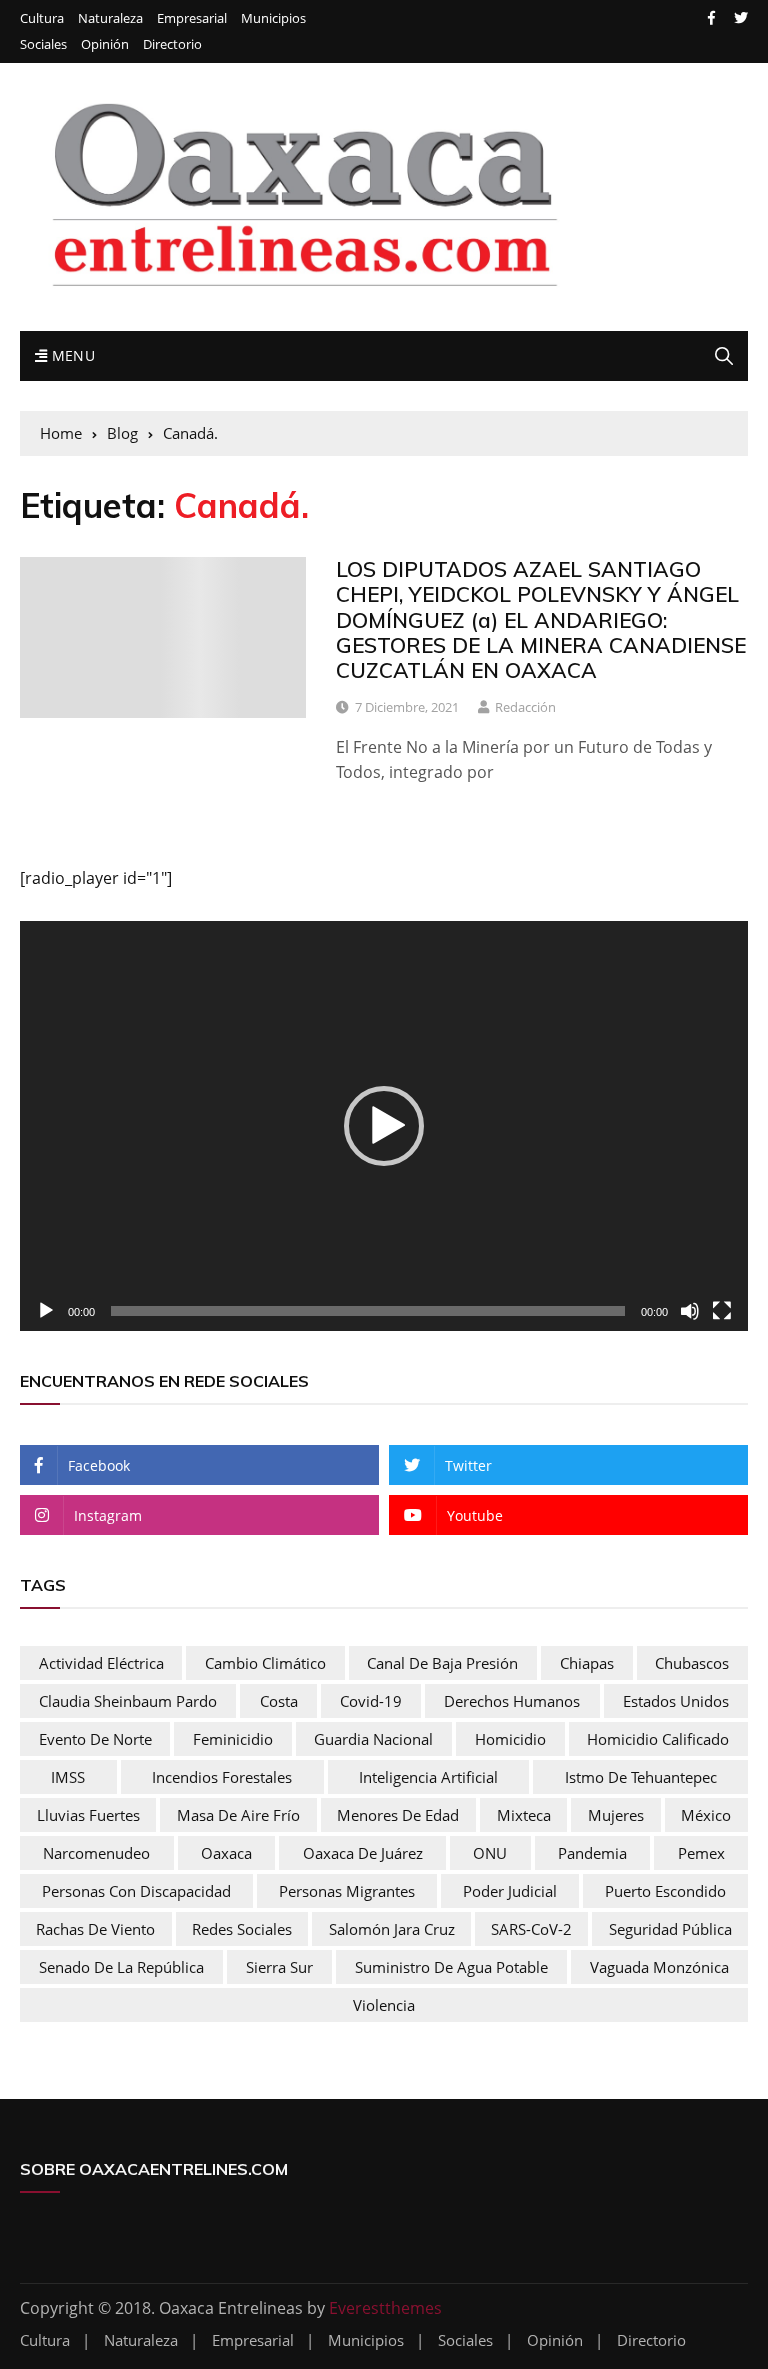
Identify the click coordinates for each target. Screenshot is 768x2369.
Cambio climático (265, 1663)
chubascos (692, 1663)
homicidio (510, 1739)
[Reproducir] (46, 1311)
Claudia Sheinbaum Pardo (128, 1701)
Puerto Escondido (665, 1891)
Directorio (172, 44)
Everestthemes (385, 2308)
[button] (384, 1126)
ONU (490, 1853)
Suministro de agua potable (451, 1967)
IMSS (68, 1777)
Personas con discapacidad (136, 1891)
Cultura (42, 18)
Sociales (43, 44)
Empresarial (192, 18)
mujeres (616, 1815)
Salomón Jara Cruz (392, 1929)
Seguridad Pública (670, 1929)
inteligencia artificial (428, 1777)
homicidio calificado (658, 1739)
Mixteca (524, 1815)
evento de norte (95, 1739)
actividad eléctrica (101, 1663)
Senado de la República (121, 1967)
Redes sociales (242, 1929)
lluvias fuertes (88, 1815)
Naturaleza (110, 18)
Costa (279, 1701)
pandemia (592, 1853)
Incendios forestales (222, 1777)
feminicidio (233, 1739)
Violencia (384, 2005)
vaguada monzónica (659, 1967)
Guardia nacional (373, 1739)
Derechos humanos (512, 1701)
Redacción (525, 707)
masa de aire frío (238, 1815)
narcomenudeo (96, 1853)
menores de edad (398, 1815)
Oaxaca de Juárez (363, 1853)
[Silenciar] (690, 1311)
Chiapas (587, 1663)
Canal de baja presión (442, 1663)
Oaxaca (226, 1853)
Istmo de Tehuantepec (641, 1777)
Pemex (701, 1853)
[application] (384, 1126)
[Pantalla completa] (722, 1311)
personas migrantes (347, 1891)
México (706, 1815)
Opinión (105, 44)
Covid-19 (371, 1701)
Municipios (273, 18)
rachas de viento (95, 1929)
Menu (71, 355)
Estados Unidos (676, 1701)
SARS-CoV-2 (531, 1929)
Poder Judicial (510, 1891)
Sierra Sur (279, 1967)
